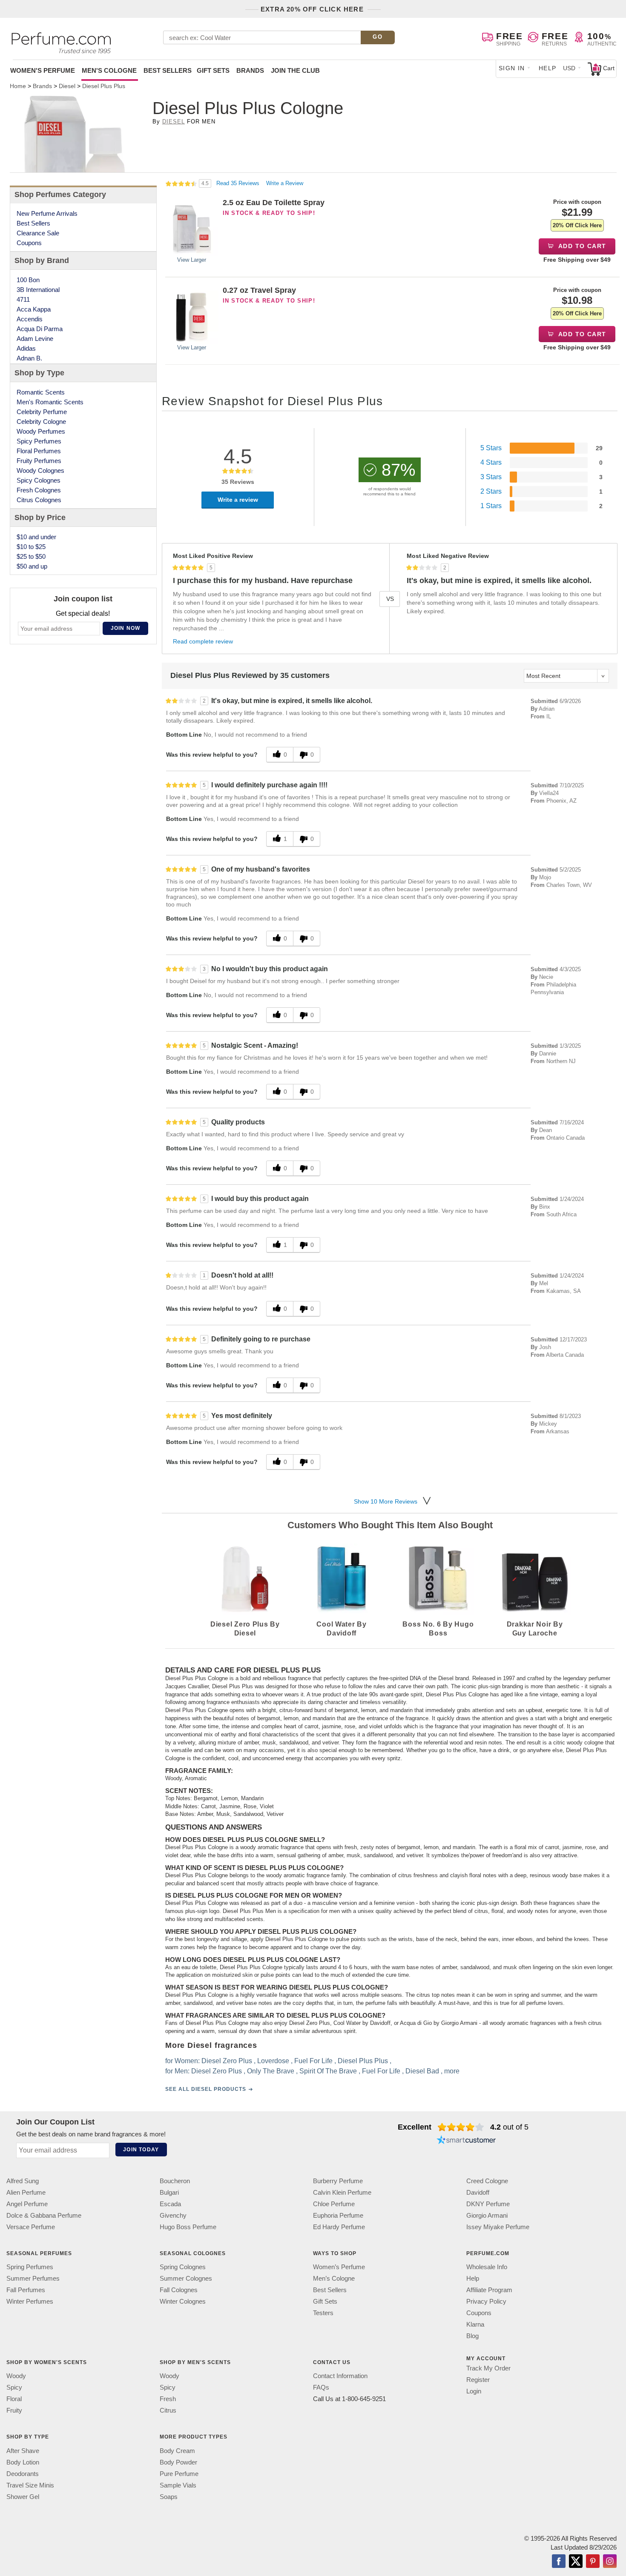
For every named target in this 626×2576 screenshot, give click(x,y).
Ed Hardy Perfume (339, 2227)
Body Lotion (23, 2462)
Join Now (126, 628)
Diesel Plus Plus (363, 2061)
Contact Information (340, 2376)
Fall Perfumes (26, 2290)
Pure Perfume (179, 2474)
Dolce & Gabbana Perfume (44, 2215)
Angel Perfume (27, 2204)
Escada (170, 2204)
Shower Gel (23, 2497)
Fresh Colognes (39, 490)
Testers (323, 2313)
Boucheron (175, 2181)
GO (378, 37)
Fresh (168, 2399)
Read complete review (203, 641)
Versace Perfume (31, 2227)
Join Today (141, 2150)
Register (478, 2380)
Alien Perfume (26, 2192)
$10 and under (36, 537)
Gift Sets (213, 70)
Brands (250, 70)
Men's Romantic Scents (50, 402)
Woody (16, 2376)
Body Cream (177, 2451)
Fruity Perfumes (39, 461)
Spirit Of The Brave (328, 2071)
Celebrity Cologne (41, 422)
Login (474, 2392)
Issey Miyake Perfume (498, 2227)
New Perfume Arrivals (47, 213)
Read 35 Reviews (239, 183)
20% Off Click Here (577, 225)
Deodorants (23, 2474)
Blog (472, 2336)
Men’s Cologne (334, 2279)
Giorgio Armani (487, 2215)
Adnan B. (29, 358)
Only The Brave (271, 2071)
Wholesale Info (487, 2267)
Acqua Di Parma (40, 329)
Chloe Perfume (334, 2204)
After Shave (23, 2451)
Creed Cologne (487, 2181)
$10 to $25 (31, 547)
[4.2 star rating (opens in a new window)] (461, 2127)
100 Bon (28, 280)
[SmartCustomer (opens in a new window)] (466, 2141)
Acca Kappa (34, 309)
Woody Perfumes (41, 431)
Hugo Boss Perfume (188, 2227)
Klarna (475, 2325)
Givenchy (173, 2215)
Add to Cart (581, 246)
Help (548, 68)
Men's (109, 70)
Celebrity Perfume (42, 412)
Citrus (168, 2411)
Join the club (295, 70)
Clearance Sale (38, 233)
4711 (23, 299)
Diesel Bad (422, 2071)
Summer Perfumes (33, 2279)
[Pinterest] (593, 2562)
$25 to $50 (31, 556)
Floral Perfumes (39, 451)
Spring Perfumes (30, 2267)
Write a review (238, 500)
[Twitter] (576, 2562)
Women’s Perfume (339, 2267)
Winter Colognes (183, 2302)
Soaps (169, 2497)
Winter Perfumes (30, 2302)
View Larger (192, 260)
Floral (14, 2399)
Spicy (14, 2388)
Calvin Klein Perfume (342, 2192)
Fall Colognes (179, 2290)
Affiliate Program (489, 2290)
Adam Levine (35, 339)
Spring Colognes (183, 2267)
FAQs (321, 2388)
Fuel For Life (313, 2061)
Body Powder (178, 2462)
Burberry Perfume (338, 2181)
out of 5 (509, 2127)
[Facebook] (559, 2562)
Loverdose (273, 2061)
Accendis (30, 319)
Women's (43, 70)
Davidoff (478, 2192)
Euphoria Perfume (338, 2215)
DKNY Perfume (488, 2204)
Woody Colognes (40, 470)
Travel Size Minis (30, 2485)
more (452, 2071)
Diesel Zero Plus (227, 2061)
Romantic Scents (41, 392)
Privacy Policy (486, 2302)
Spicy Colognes (39, 480)
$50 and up (32, 566)
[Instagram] (610, 2562)
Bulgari (169, 2192)
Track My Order (488, 2369)
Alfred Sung (23, 2181)
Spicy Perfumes (39, 441)
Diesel (174, 122)
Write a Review (285, 183)
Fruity (14, 2411)
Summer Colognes (186, 2279)
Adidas (26, 348)
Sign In (512, 68)
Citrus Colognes (39, 500)
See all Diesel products (206, 2090)
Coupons (29, 243)
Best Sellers (168, 70)
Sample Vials (178, 2485)
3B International (38, 290)
